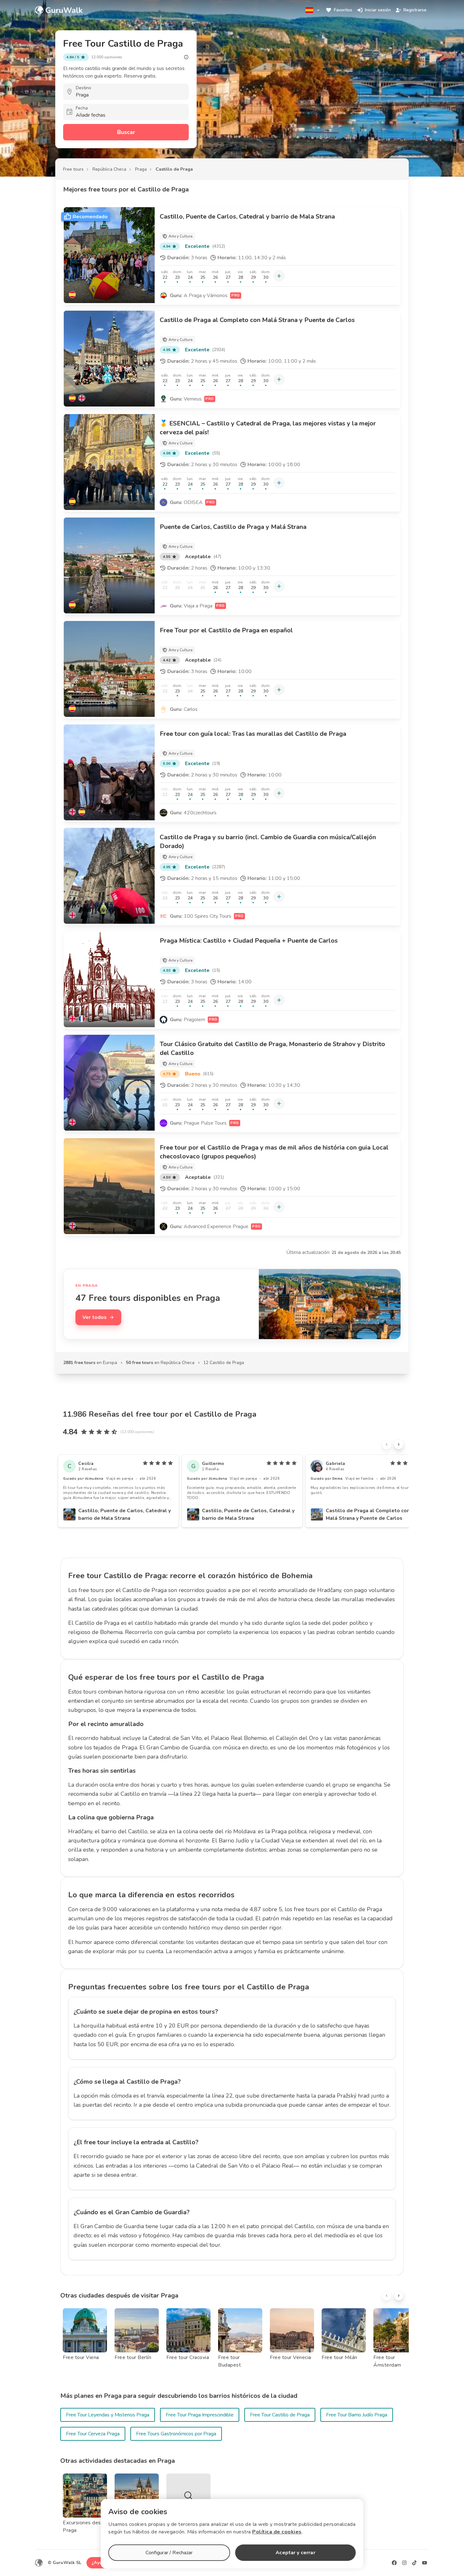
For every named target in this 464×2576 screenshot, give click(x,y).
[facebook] (394, 2563)
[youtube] (425, 2563)
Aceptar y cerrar (295, 2553)
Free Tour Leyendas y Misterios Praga (108, 2415)
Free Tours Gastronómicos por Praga (176, 2434)
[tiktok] (414, 2563)
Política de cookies (277, 2532)
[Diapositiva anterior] (387, 1444)
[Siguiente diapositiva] (399, 1444)
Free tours (73, 169)
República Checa (109, 169)
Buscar (126, 132)
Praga (141, 169)
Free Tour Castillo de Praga (280, 2415)
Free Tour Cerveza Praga (93, 2434)
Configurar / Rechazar (169, 2553)
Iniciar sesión (378, 10)
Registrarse (415, 10)
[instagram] (404, 2563)
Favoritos (343, 10)
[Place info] (186, 57)
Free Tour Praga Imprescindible (200, 2415)
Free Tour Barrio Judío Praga (357, 2415)
